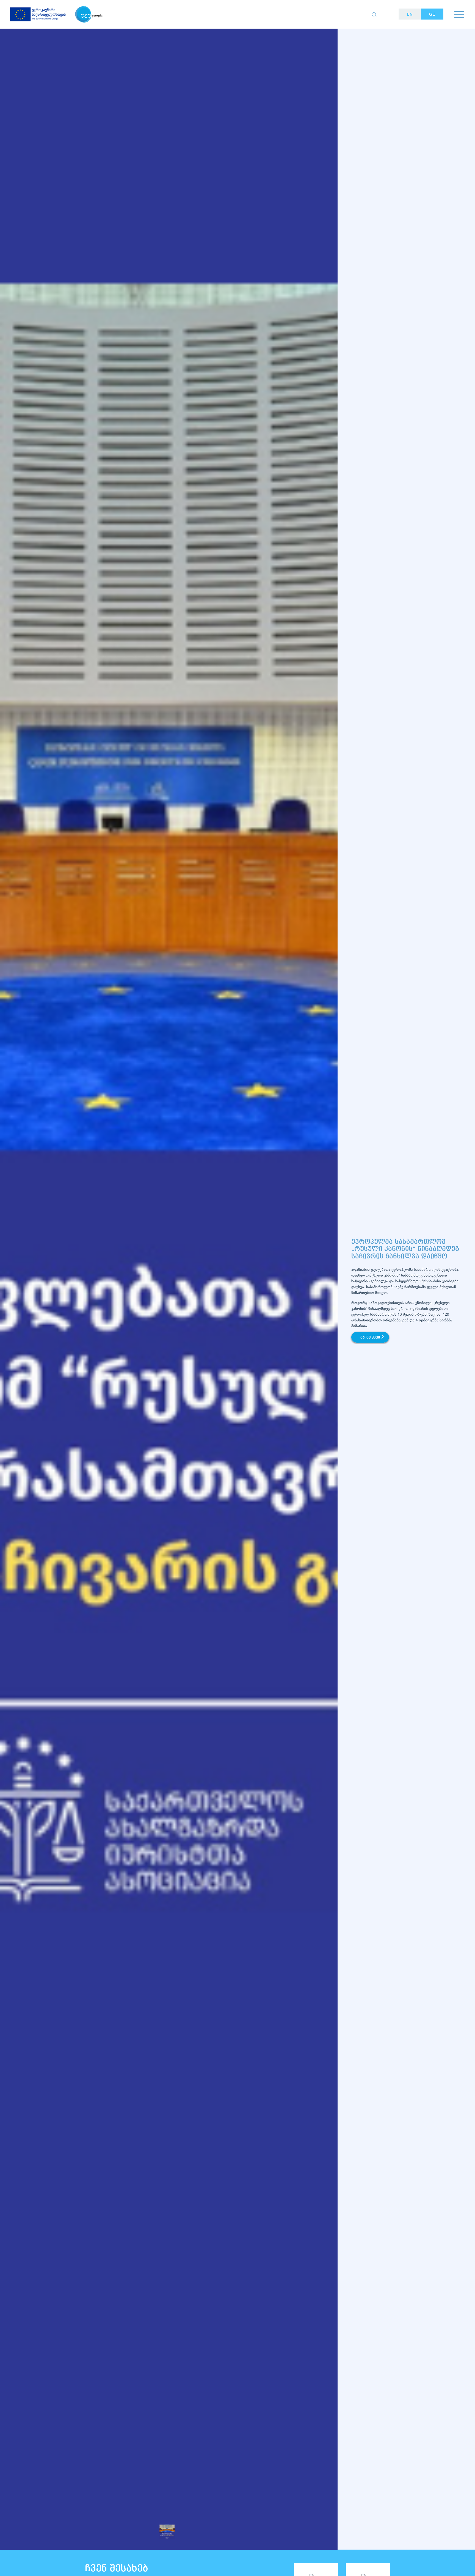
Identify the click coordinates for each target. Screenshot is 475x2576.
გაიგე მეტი (370, 1338)
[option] (169, 1302)
